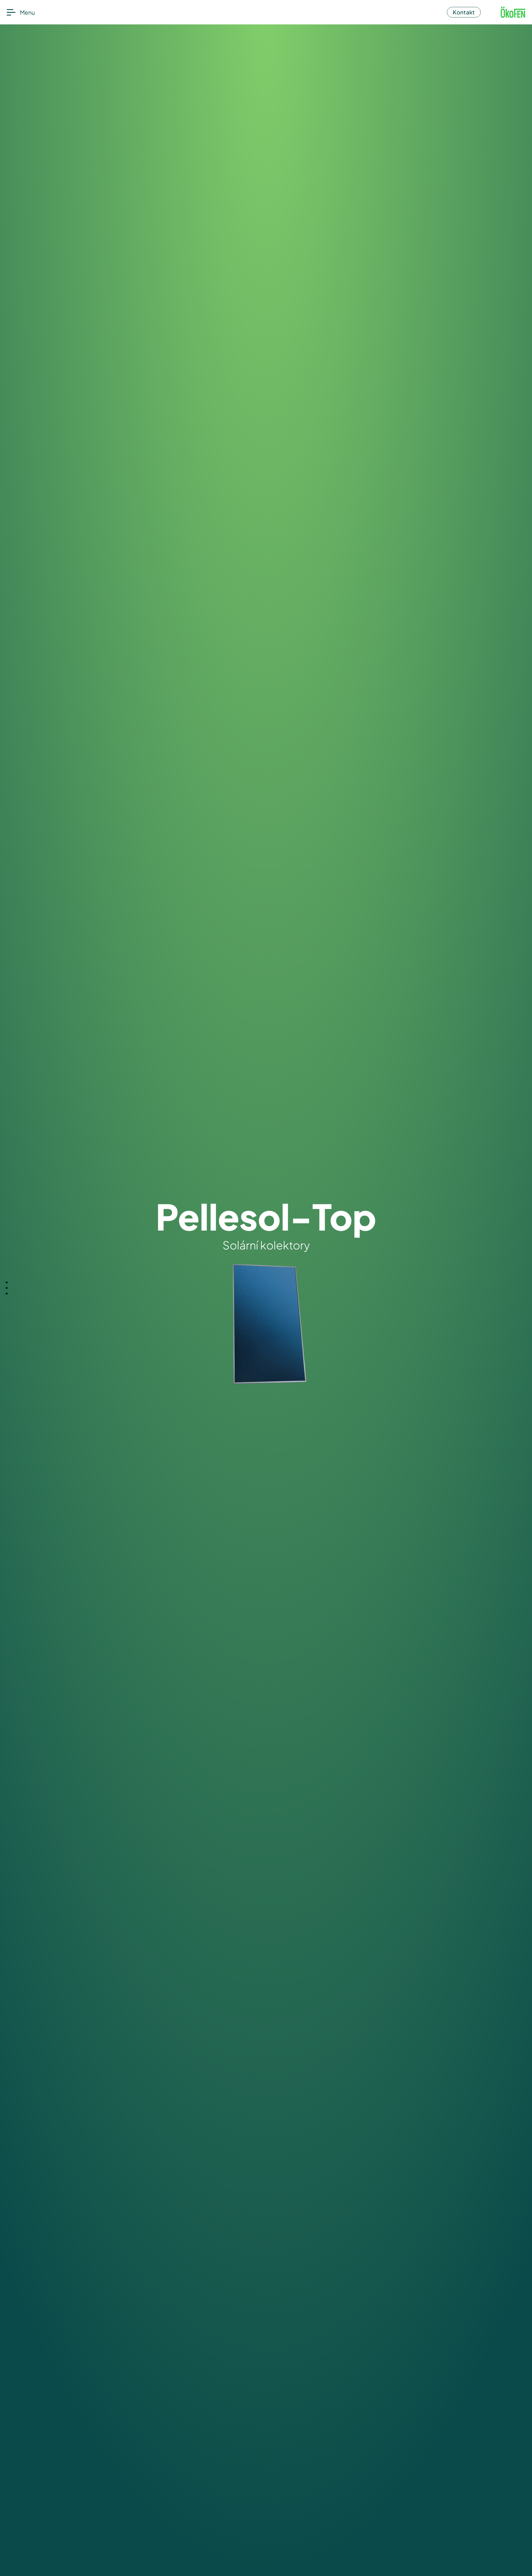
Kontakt (464, 12)
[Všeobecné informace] (7, 1282)
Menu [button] (27, 12)
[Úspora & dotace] (7, 1288)
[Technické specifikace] (7, 1294)
